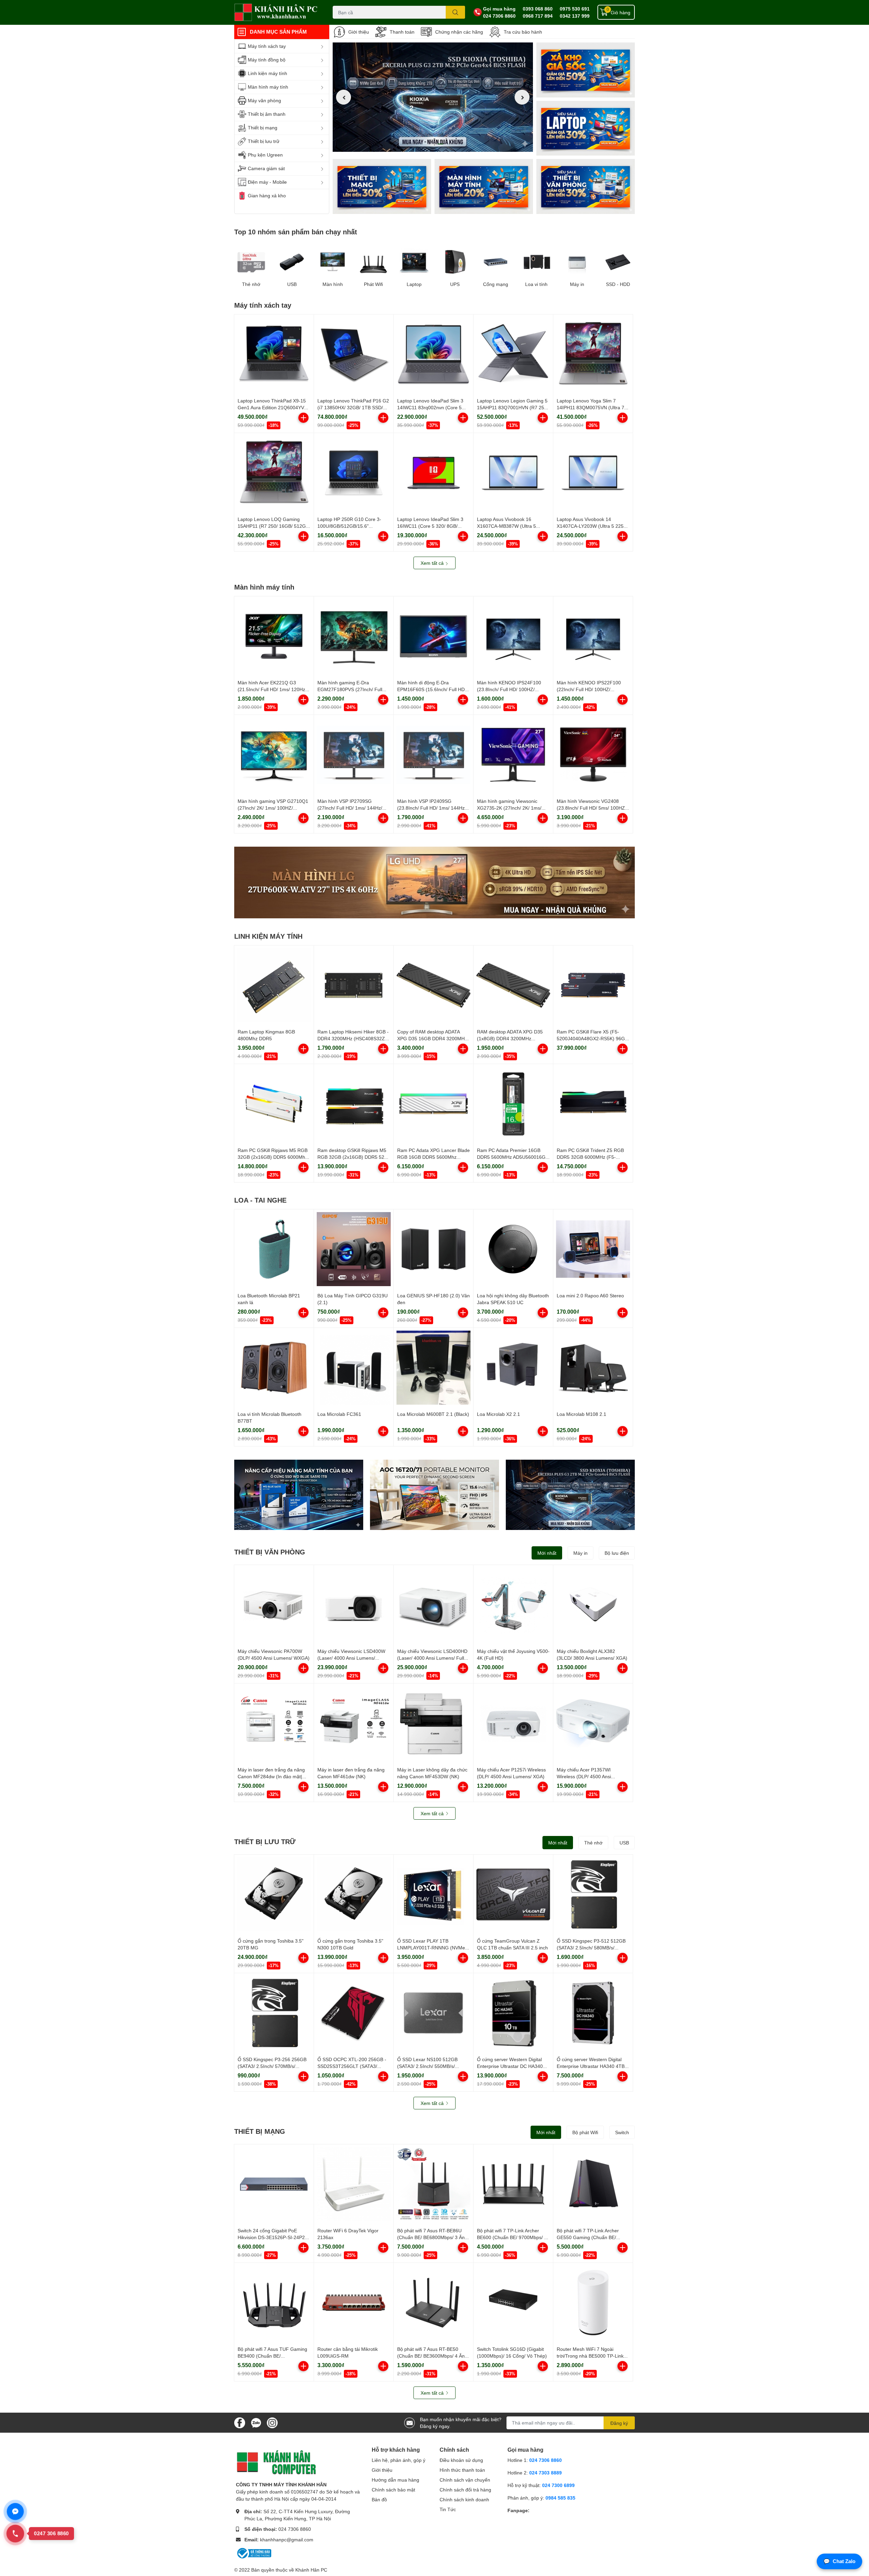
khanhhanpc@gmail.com (287, 2539)
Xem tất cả (433, 563)
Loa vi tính (536, 284)
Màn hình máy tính (264, 587)
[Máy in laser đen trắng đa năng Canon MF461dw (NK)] (354, 1723)
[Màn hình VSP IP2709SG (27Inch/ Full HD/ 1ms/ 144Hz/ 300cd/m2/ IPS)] (354, 755)
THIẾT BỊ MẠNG (260, 2131)
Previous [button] (344, 97)
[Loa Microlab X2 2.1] (513, 1368)
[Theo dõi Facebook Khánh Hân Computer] (240, 2422)
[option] (433, 97)
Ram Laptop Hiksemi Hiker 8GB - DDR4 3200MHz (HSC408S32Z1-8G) (353, 1038)
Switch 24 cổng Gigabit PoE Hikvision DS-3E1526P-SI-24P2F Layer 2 (273, 2237)
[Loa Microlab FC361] (354, 1368)
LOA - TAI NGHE (260, 1200)
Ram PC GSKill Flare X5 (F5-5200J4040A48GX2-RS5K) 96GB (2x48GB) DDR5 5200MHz (592, 1038)
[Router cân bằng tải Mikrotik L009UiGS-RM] (354, 2303)
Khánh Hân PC (311, 2570)
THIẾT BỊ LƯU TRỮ (265, 1841)
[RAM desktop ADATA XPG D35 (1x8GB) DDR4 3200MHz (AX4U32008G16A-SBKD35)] (513, 985)
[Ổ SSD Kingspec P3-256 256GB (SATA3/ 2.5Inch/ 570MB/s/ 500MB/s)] (274, 2013)
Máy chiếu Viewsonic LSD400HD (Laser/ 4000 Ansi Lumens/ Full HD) (432, 1658)
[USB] (292, 262)
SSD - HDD (618, 284)
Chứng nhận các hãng (459, 32)
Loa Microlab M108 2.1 (581, 1414)
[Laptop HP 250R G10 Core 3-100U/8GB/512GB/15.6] (354, 473)
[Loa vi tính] (536, 262)
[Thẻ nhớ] (251, 262)
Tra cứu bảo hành (523, 32)
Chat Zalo (839, 2561)
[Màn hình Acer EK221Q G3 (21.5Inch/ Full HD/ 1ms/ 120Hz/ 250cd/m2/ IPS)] (274, 636)
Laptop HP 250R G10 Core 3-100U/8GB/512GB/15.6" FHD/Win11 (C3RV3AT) (349, 526)
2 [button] (433, 144)
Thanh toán (402, 32)
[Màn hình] (333, 262)
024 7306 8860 (499, 16)
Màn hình (333, 284)
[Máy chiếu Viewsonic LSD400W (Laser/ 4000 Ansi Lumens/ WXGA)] (354, 1605)
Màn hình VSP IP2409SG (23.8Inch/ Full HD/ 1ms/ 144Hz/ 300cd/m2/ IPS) (432, 808)
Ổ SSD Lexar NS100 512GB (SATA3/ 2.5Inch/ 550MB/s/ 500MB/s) (427, 2066)
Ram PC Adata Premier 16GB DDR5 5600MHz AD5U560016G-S (512, 1157)
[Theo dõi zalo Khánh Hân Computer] (256, 2422)
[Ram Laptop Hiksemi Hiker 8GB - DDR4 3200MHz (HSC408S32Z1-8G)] (354, 985)
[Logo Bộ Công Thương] (254, 2553)
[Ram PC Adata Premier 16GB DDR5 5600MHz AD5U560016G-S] (513, 1104)
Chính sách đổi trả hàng (465, 2490)
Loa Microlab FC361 (339, 1414)
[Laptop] (484, 186)
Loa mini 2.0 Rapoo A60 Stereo (590, 1295)
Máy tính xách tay (263, 305)
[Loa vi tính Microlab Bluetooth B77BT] (274, 1368)
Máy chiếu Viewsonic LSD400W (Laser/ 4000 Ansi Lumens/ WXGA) (351, 1658)
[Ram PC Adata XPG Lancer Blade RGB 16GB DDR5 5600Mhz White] (433, 1104)
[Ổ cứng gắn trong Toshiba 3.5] (274, 1894)
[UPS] (455, 262)
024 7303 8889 (546, 2473)
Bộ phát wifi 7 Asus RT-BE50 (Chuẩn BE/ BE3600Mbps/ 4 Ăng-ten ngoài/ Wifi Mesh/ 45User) (433, 2356)
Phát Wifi (373, 284)
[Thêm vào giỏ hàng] (303, 418)
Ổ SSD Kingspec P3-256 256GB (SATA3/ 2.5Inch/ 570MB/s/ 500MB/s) (272, 2066)
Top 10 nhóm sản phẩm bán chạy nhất (296, 232)
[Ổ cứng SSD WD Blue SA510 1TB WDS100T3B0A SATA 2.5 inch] (299, 1495)
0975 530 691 (575, 9)
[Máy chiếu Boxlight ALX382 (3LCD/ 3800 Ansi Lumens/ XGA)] (593, 1605)
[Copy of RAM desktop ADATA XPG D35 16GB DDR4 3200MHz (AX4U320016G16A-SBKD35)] (433, 985)
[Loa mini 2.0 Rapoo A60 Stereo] (593, 1249)
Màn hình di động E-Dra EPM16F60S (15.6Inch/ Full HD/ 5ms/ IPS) (432, 689)
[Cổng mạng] (496, 262)
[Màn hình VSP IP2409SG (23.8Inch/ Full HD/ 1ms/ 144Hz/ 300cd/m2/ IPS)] (433, 755)
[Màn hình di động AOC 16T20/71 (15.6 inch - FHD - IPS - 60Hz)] (434, 1495)
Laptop (414, 284)
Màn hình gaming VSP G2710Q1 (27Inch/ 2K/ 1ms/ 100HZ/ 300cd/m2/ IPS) (273, 808)
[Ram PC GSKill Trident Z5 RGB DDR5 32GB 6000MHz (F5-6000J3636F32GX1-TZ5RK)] (593, 1104)
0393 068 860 (538, 9)
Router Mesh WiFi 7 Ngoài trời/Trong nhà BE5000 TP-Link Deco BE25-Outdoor (590, 2356)
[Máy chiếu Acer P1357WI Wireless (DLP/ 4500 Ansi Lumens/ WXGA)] (593, 1723)
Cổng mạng (496, 284)
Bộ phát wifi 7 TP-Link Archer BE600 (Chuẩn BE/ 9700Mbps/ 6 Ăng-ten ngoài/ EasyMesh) (512, 2237)
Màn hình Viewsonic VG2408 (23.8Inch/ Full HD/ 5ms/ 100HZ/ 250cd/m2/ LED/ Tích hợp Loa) (591, 808)
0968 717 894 (538, 16)
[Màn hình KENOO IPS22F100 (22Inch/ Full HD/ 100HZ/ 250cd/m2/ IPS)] (593, 636)
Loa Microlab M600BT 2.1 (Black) (433, 1414)
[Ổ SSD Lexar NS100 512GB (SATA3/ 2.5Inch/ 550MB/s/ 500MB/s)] (433, 2013)
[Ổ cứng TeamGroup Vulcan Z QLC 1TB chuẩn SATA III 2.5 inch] (513, 1894)
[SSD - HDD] (618, 262)
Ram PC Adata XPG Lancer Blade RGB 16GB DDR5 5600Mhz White (433, 1157)
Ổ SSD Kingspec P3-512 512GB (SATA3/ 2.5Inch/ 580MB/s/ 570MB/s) (591, 1947)
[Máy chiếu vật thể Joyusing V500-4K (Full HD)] (513, 1605)
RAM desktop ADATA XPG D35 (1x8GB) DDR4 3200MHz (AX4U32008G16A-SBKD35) (510, 1038)
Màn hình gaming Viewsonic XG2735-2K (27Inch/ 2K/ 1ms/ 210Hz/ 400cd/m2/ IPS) (509, 808)
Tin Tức (448, 2509)
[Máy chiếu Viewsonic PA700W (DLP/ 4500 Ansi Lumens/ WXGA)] (274, 1605)
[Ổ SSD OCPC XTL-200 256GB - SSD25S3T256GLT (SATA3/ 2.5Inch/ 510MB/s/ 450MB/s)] (354, 2013)
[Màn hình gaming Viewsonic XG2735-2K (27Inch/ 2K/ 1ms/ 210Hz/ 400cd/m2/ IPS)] (513, 755)
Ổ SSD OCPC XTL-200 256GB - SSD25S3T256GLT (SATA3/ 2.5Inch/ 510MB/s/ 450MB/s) (352, 2066)
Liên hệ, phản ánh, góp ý (399, 2460)
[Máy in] (577, 262)
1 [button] (425, 144)
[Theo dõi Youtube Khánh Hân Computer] (272, 2422)
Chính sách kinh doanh (464, 2499)
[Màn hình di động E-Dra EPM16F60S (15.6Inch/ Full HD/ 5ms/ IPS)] (433, 636)
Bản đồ (379, 2499)
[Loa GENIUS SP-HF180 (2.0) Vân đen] (433, 1249)
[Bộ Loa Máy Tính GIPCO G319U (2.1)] (354, 1249)
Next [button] (522, 97)
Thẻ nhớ (251, 284)
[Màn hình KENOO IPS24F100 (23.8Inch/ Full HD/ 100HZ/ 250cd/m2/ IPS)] (513, 636)
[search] (455, 12)
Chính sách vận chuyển (465, 2480)
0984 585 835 (560, 2498)
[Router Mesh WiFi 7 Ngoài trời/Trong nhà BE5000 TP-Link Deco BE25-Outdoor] (593, 2303)
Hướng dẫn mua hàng (395, 2480)
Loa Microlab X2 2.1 (498, 1414)
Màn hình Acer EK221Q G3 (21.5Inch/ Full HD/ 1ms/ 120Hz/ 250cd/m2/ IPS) (272, 689)
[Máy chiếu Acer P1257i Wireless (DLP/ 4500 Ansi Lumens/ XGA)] (513, 1723)
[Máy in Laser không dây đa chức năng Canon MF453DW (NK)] (433, 1723)
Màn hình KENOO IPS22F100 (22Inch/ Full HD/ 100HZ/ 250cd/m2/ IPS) (589, 689)
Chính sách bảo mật (393, 2490)
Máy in (577, 284)
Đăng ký (619, 2423)
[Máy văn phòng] (586, 186)
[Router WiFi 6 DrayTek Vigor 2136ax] (354, 2184)
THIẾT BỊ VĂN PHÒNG (270, 1552)
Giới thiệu (359, 32)
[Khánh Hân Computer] (276, 12)
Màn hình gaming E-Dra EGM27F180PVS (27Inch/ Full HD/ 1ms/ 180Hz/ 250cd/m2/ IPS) (353, 689)
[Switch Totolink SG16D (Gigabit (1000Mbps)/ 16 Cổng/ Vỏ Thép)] (513, 2303)
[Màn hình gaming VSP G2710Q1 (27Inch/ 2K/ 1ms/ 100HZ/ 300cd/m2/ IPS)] (274, 755)
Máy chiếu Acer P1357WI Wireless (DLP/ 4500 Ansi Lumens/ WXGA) (584, 1776)
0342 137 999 (575, 16)
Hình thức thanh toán (462, 2470)
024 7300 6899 (558, 2485)
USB (292, 284)
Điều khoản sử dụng (461, 2460)
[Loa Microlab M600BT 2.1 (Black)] (433, 1368)
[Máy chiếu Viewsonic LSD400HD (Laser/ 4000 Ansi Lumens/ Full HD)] (433, 1605)
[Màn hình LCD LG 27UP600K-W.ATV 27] (434, 882)
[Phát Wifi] (373, 262)
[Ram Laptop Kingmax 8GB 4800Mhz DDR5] (274, 985)
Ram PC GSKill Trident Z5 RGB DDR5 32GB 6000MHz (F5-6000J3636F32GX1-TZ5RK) (590, 1157)
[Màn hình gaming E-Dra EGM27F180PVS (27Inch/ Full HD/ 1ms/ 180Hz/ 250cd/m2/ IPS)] (354, 636)
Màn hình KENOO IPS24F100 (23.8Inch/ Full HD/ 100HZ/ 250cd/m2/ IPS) (509, 689)
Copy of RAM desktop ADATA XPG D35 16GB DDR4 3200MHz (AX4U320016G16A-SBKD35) (432, 1038)
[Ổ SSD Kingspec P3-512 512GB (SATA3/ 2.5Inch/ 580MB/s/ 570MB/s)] (593, 1894)
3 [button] (440, 144)
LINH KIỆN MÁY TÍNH (268, 936)
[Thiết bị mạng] (382, 186)
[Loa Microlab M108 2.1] (593, 1368)
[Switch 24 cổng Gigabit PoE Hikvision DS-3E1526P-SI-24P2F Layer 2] (274, 2184)
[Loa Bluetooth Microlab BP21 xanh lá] (274, 1249)
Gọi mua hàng (499, 9)
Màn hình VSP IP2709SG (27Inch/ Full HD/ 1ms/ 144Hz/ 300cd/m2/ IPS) (350, 808)
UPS (455, 284)
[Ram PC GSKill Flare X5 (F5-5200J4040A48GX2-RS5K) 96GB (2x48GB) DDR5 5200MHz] (593, 985)
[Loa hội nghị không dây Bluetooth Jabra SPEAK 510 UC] (513, 1249)
